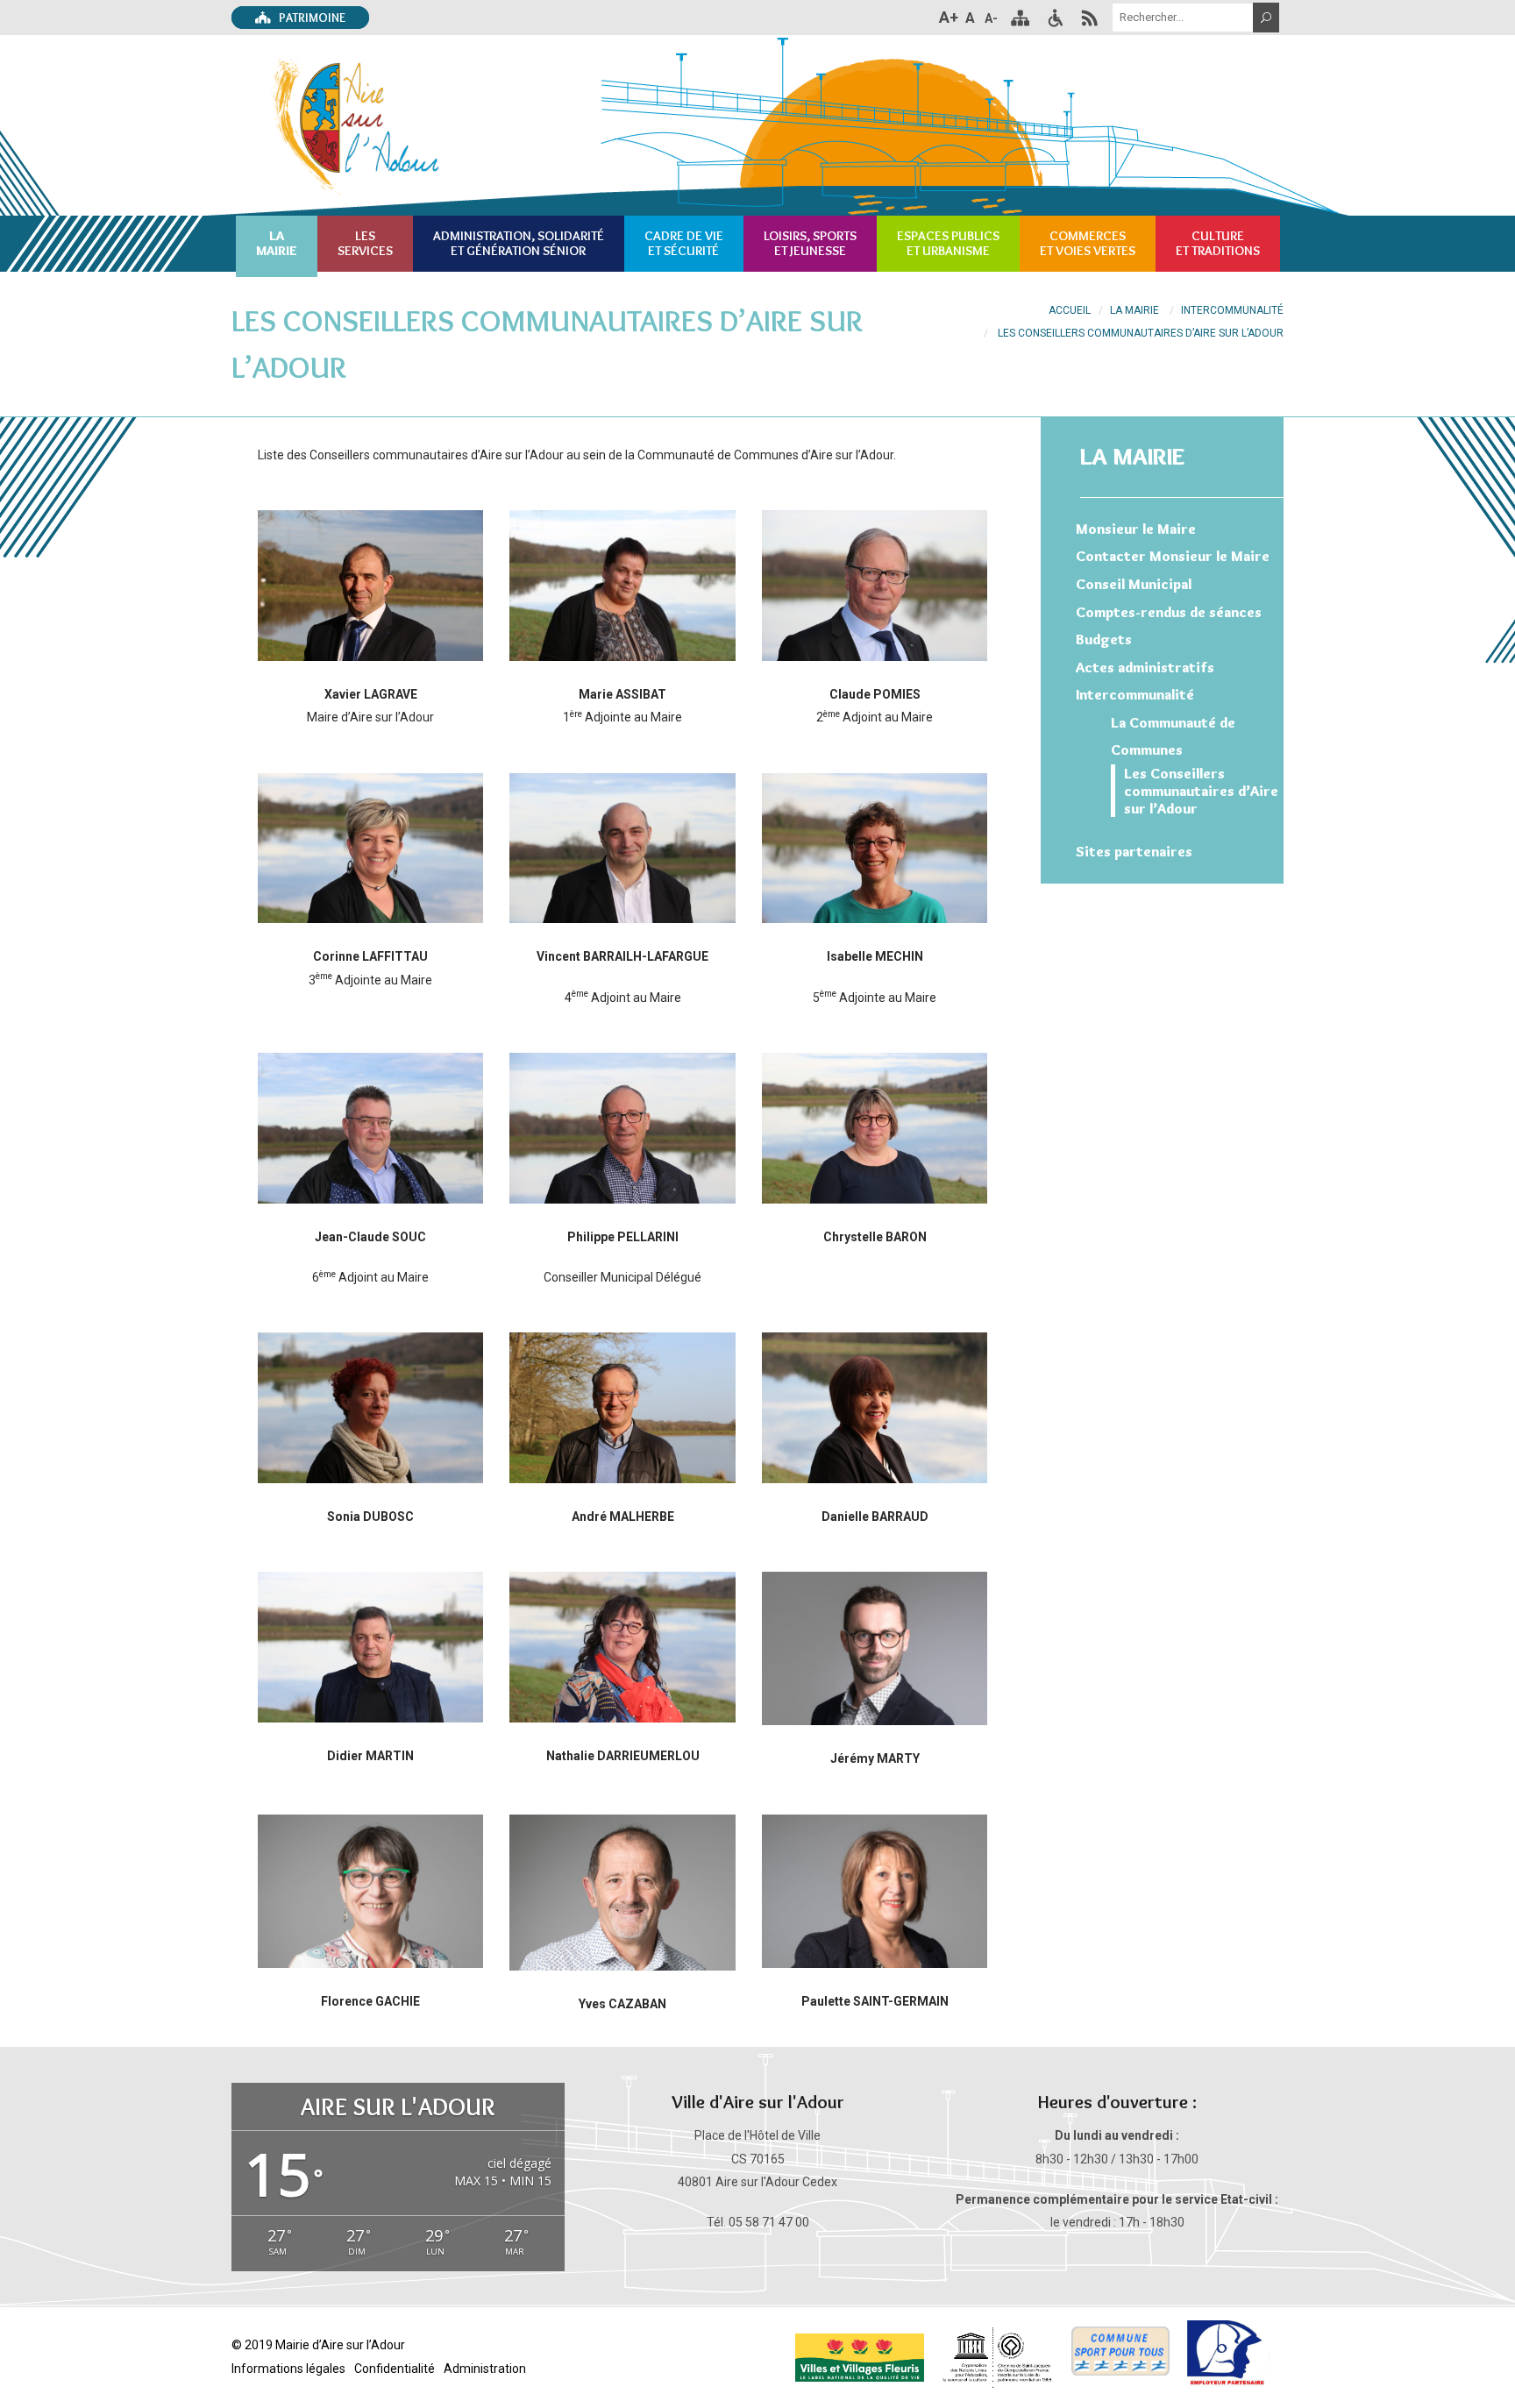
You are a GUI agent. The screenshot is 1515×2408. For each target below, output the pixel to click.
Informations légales (288, 2369)
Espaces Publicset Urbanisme (948, 243)
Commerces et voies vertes (1088, 243)
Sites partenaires (1134, 851)
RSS (1090, 18)
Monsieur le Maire (1136, 529)
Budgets (1104, 639)
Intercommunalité (1232, 310)
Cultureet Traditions (1218, 243)
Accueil (1070, 310)
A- (991, 18)
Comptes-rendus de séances (1169, 612)
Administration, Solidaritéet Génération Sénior (519, 243)
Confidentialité (395, 2369)
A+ (949, 17)
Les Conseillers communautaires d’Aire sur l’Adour (1201, 791)
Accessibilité (1055, 18)
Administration (485, 2369)
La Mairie (1134, 310)
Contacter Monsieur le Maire (1173, 556)
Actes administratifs (1145, 667)
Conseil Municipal (1134, 584)
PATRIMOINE (311, 18)
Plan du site (1020, 18)
